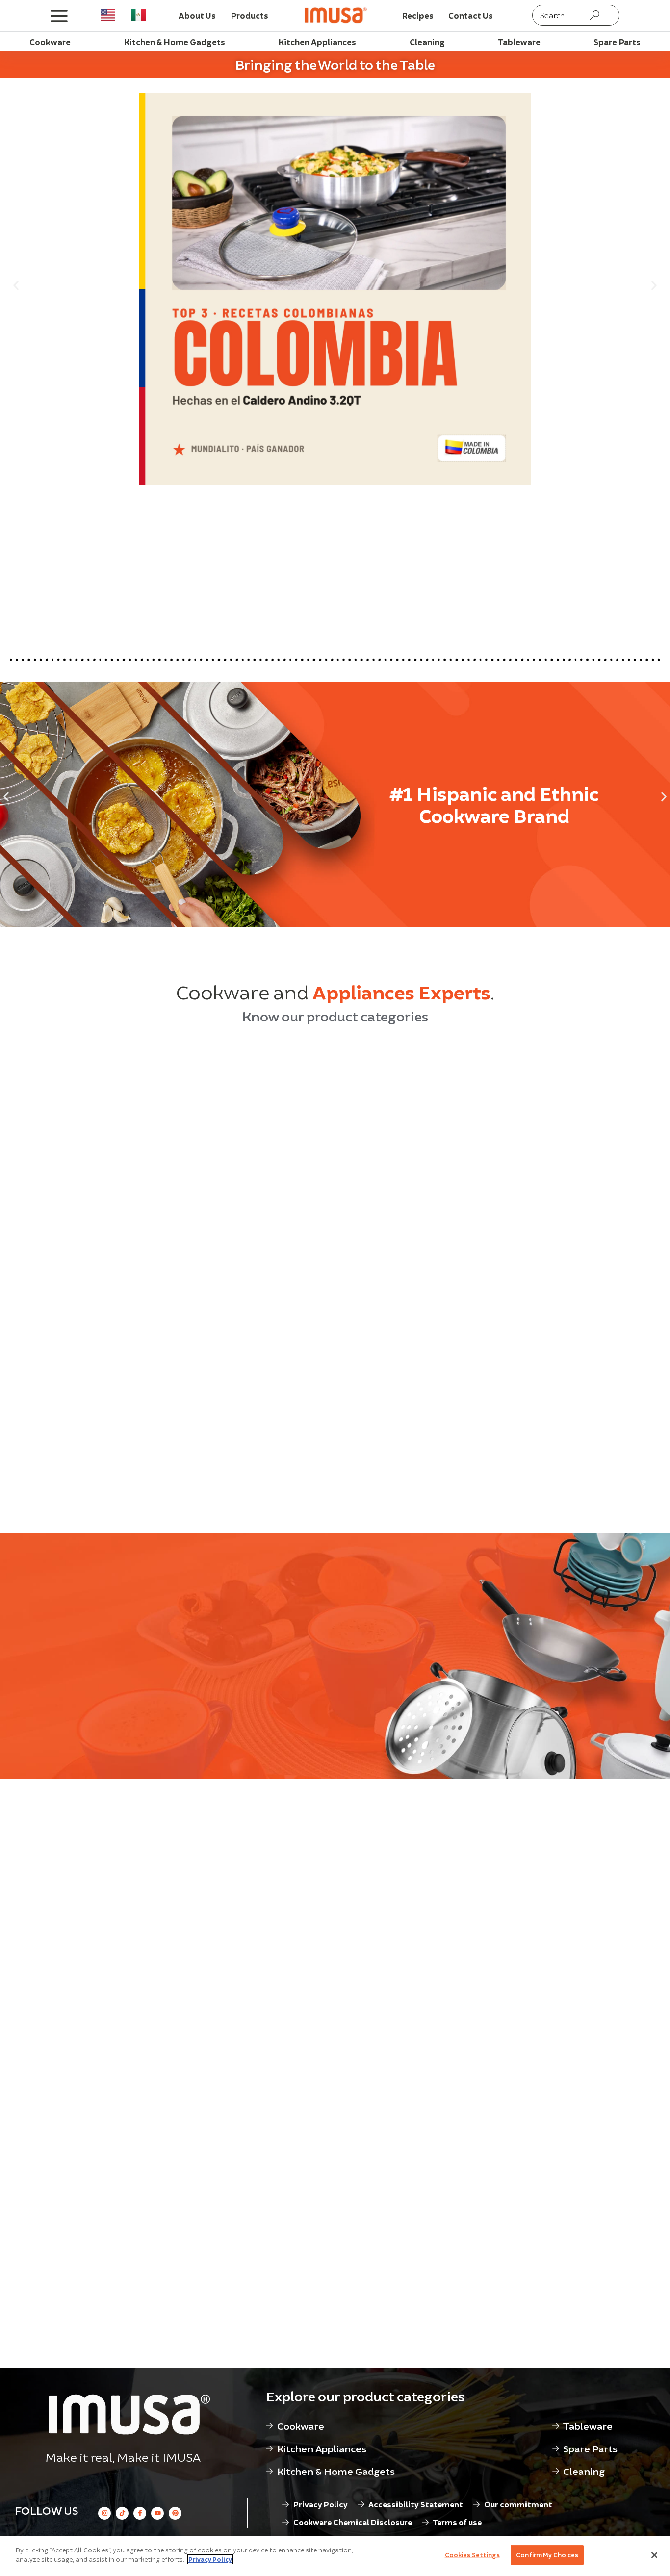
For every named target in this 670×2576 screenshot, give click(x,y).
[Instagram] (104, 2513)
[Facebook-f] (140, 2513)
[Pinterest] (175, 2513)
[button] (16, 285)
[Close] (654, 2555)
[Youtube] (157, 2513)
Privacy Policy (210, 2559)
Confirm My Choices (547, 2555)
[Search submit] (594, 15)
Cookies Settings (472, 2555)
